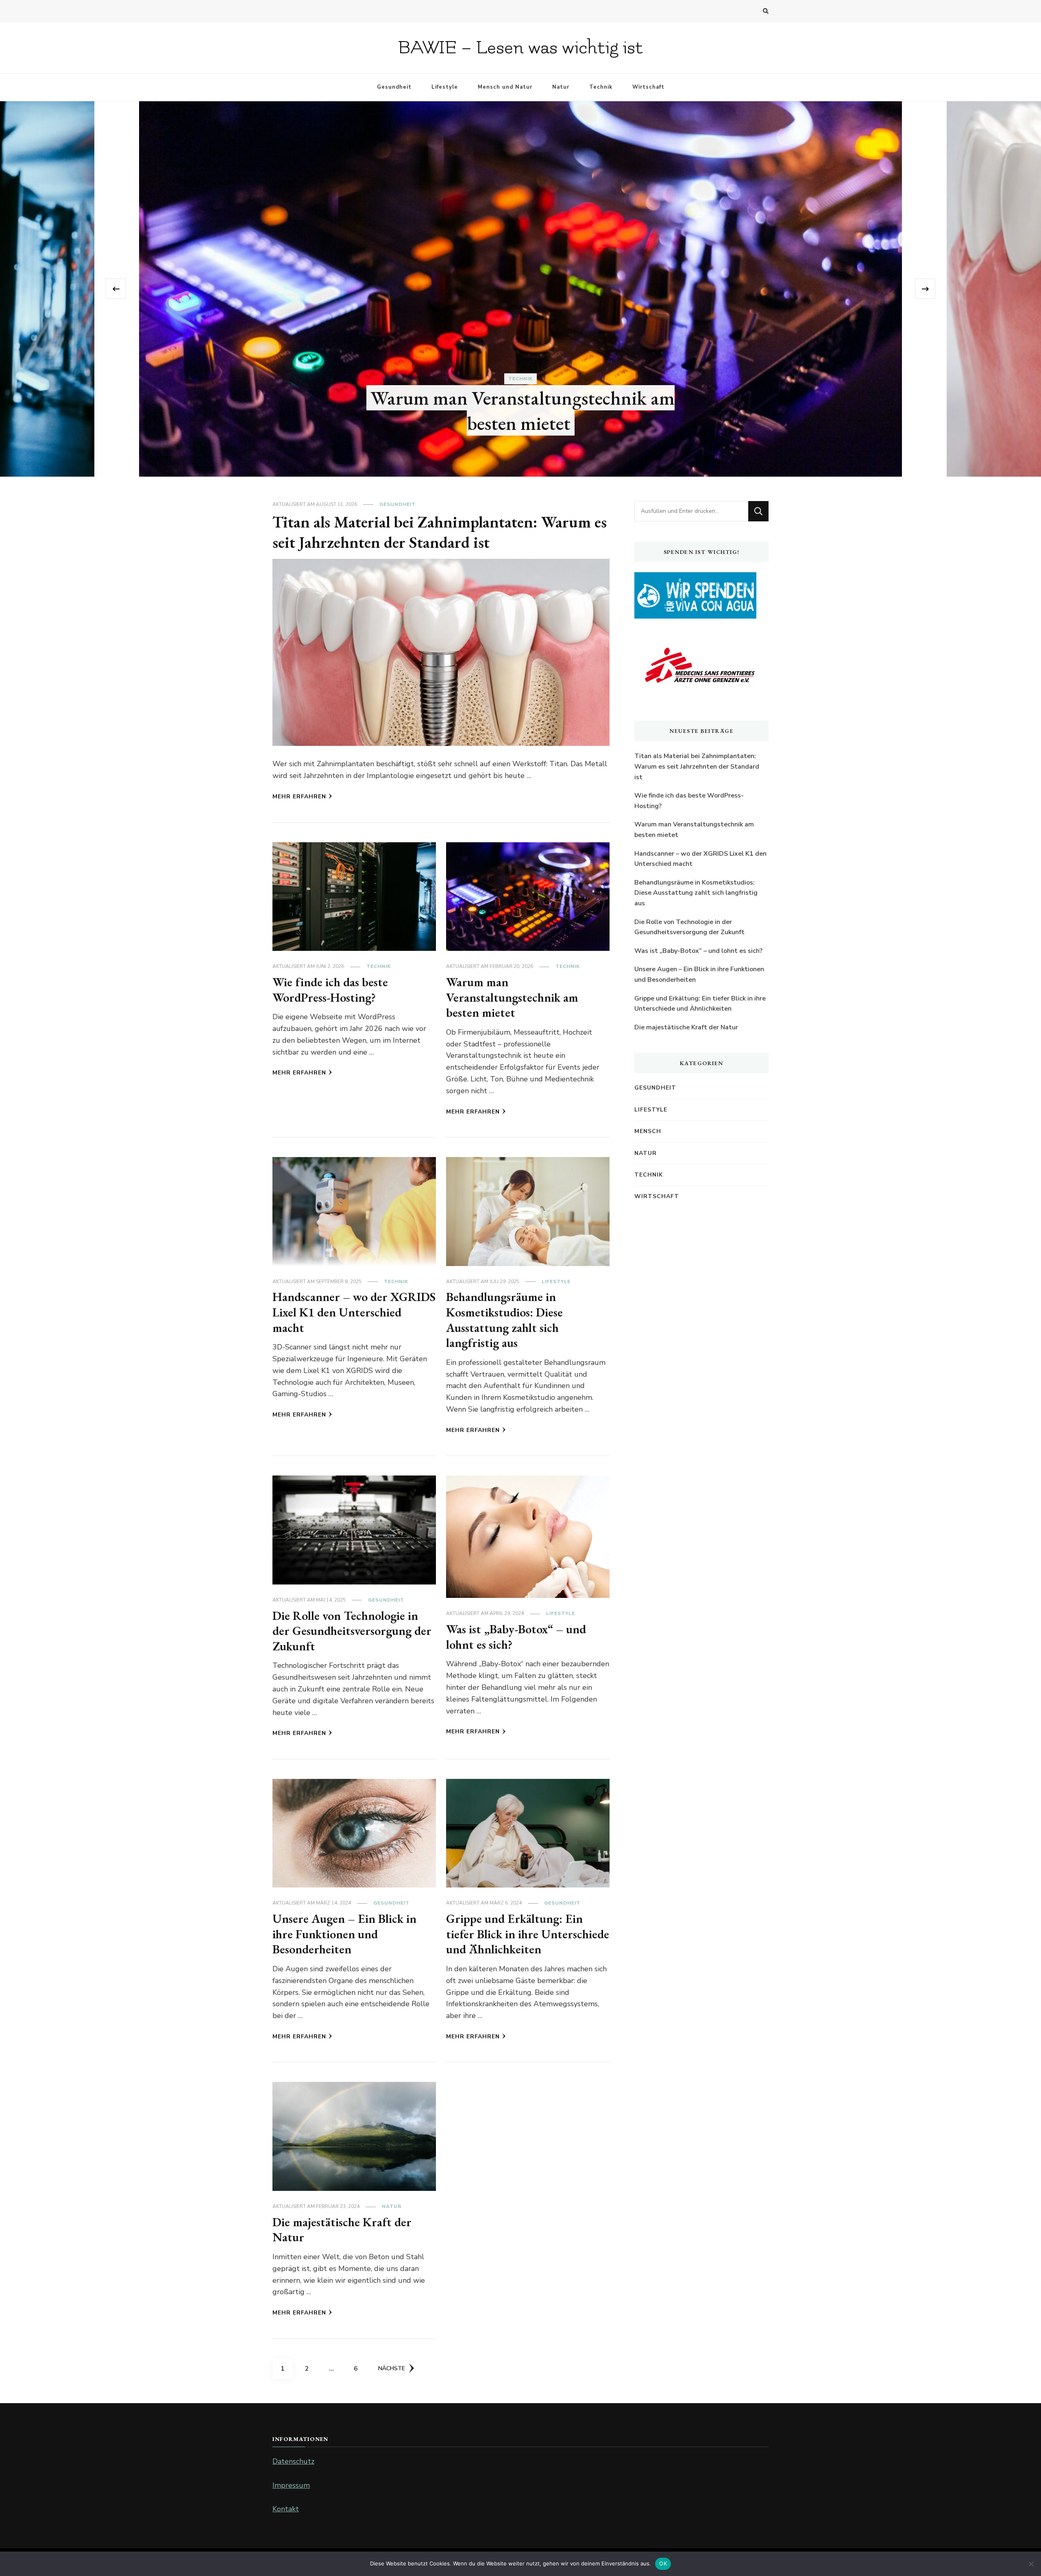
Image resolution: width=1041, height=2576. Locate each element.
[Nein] (1031, 2564)
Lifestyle (445, 87)
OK (663, 2563)
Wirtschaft (648, 87)
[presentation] (116, 289)
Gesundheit (394, 87)
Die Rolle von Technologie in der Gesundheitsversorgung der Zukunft (352, 1631)
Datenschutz (293, 2461)
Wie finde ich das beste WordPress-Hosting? (521, 423)
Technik (601, 87)
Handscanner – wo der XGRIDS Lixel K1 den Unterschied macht (354, 1312)
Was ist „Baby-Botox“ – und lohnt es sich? (516, 1637)
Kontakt (286, 2509)
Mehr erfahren (299, 797)
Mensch (648, 1131)
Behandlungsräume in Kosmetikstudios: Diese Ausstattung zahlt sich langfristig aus (504, 1320)
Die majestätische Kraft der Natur (342, 2230)
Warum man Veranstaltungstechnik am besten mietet (512, 997)
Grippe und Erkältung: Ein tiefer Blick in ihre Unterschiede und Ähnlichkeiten (528, 1934)
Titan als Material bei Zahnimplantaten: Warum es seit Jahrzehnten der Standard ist (440, 532)
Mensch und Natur (505, 87)
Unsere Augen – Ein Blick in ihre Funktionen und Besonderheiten (344, 1934)
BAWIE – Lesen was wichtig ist (520, 48)
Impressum (291, 2485)
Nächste (392, 2368)
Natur (561, 87)
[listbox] (520, 289)
